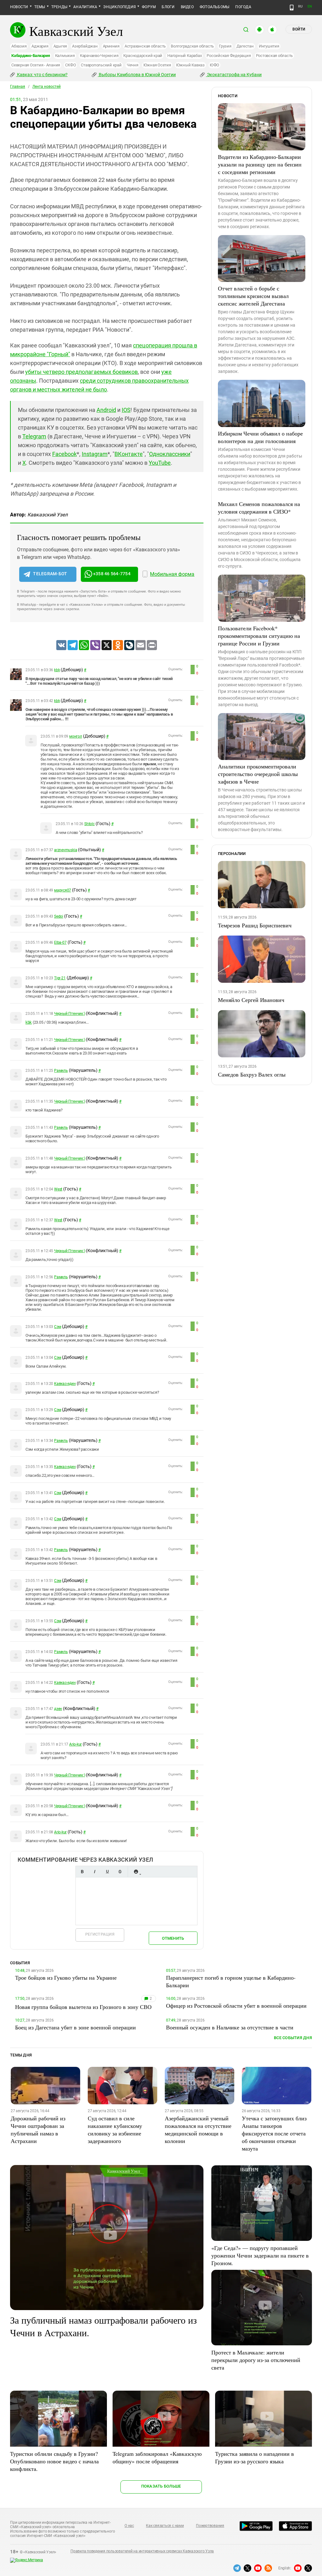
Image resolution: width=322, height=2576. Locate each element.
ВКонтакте (129, 454)
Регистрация (100, 1934)
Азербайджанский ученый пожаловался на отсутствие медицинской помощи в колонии (198, 2129)
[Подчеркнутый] (107, 1872)
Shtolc (89, 824)
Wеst (58, 1189)
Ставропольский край (101, 65)
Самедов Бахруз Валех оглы (252, 1074)
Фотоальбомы (215, 7)
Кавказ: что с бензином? (42, 75)
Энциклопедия (119, 7)
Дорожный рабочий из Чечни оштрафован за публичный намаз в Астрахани (38, 2129)
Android (106, 410)
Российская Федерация (229, 56)
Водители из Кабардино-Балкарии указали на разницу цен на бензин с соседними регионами (260, 164)
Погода (243, 7)
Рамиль (61, 1071)
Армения (111, 46)
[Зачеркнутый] (120, 1872)
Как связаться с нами (165, 2526)
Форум (149, 7)
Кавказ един (65, 1384)
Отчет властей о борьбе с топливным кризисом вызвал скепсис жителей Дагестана (253, 296)
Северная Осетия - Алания (36, 65)
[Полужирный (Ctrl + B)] (82, 1872)
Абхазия (19, 46)
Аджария (40, 46)
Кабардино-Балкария (31, 56)
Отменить (173, 1938)
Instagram (95, 454)
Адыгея (60, 46)
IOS (126, 410)
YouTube (160, 463)
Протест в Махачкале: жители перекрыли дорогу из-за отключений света (256, 2360)
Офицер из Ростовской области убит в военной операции (236, 2005)
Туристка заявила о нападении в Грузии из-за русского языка (255, 2457)
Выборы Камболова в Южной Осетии (137, 75)
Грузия (225, 46)
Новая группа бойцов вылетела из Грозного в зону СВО (83, 2007)
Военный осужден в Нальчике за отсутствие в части (230, 2027)
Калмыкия (65, 56)
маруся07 (63, 890)
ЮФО (214, 65)
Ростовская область (275, 56)
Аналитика (85, 7)
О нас (129, 2526)
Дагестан (245, 46)
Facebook (64, 454)
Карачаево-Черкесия (99, 56)
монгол (76, 736)
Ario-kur (75, 1744)
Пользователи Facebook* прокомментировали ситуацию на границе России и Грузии (259, 636)
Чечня (133, 65)
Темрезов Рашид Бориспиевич (255, 925)
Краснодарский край (143, 56)
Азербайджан (85, 46)
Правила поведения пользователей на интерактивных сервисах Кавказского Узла (142, 2551)
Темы (40, 7)
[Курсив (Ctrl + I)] (95, 1872)
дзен (58, 1709)
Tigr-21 (60, 978)
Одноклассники (170, 454)
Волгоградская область (192, 46)
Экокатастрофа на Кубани (234, 75)
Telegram (34, 436)
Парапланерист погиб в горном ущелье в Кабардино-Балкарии (231, 1981)
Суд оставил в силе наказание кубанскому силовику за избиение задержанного (115, 2129)
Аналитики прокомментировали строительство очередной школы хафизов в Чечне (258, 774)
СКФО (70, 65)
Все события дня (293, 2038)
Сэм (58, 1327)
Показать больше (161, 2486)
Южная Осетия (157, 65)
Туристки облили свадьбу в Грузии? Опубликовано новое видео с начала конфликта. (54, 2461)
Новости (19, 7)
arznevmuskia (66, 850)
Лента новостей (47, 87)
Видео (187, 7)
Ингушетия (269, 46)
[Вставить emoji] (136, 1872)
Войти (299, 29)
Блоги (168, 7)
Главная (18, 87)
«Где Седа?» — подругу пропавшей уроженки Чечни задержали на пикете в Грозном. (260, 2255)
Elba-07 (60, 942)
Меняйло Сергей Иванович (251, 1000)
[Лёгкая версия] (292, 8)
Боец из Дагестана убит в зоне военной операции (75, 2027)
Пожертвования (210, 2526)
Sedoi (59, 916)
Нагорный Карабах (184, 56)
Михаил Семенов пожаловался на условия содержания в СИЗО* (259, 508)
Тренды (59, 7)
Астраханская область (145, 46)
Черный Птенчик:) (69, 1014)
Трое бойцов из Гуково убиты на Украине (66, 1977)
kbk (57, 670)
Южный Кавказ (190, 65)
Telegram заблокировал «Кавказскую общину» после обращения (157, 2457)
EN (310, 6)
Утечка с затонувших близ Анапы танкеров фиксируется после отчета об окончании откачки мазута (274, 2133)
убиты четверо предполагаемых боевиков (81, 372)
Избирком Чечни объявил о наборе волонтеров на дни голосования (260, 437)
